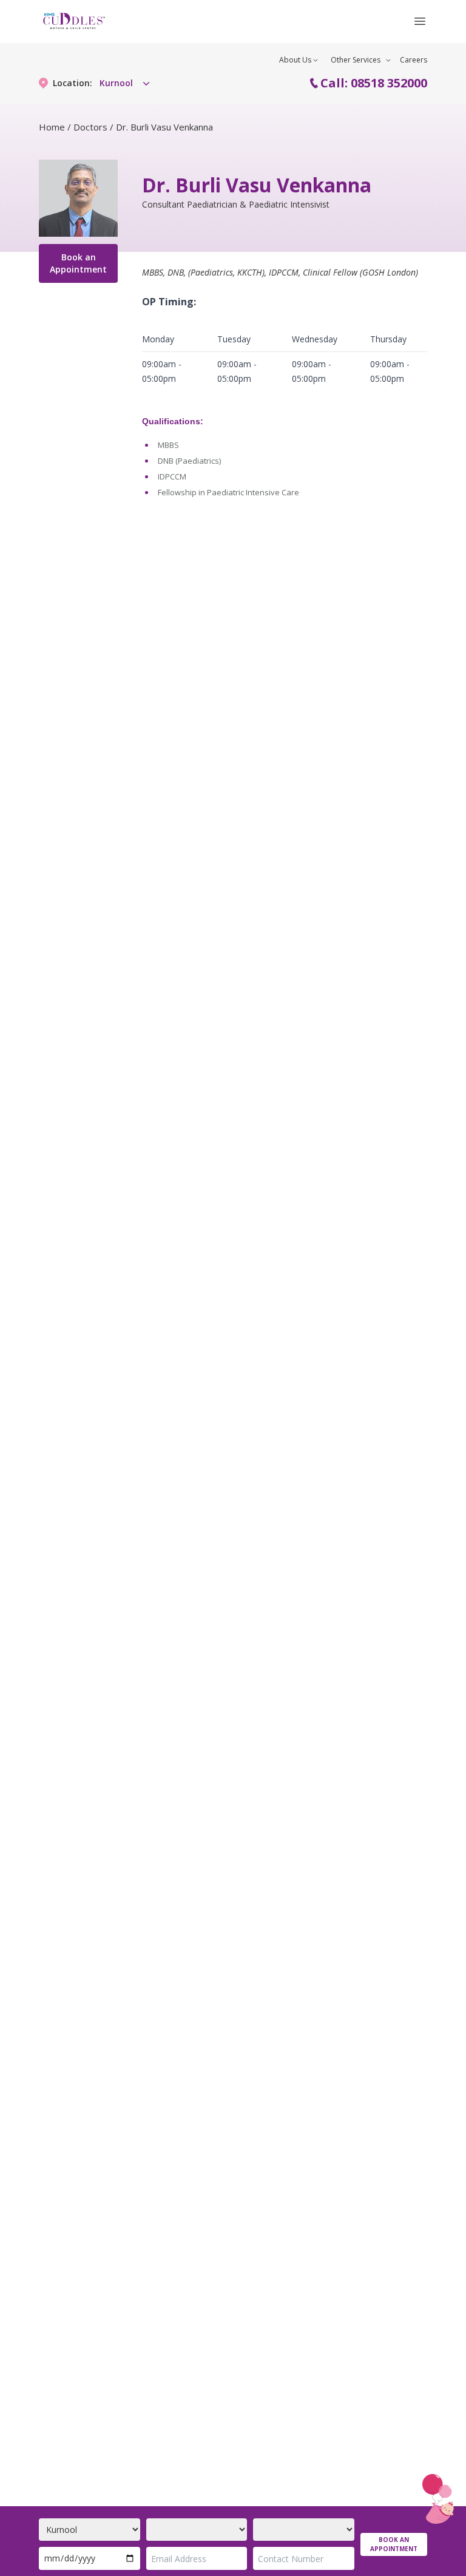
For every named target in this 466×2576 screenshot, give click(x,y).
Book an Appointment (78, 263)
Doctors (90, 127)
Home (52, 127)
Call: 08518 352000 (374, 83)
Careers (414, 60)
